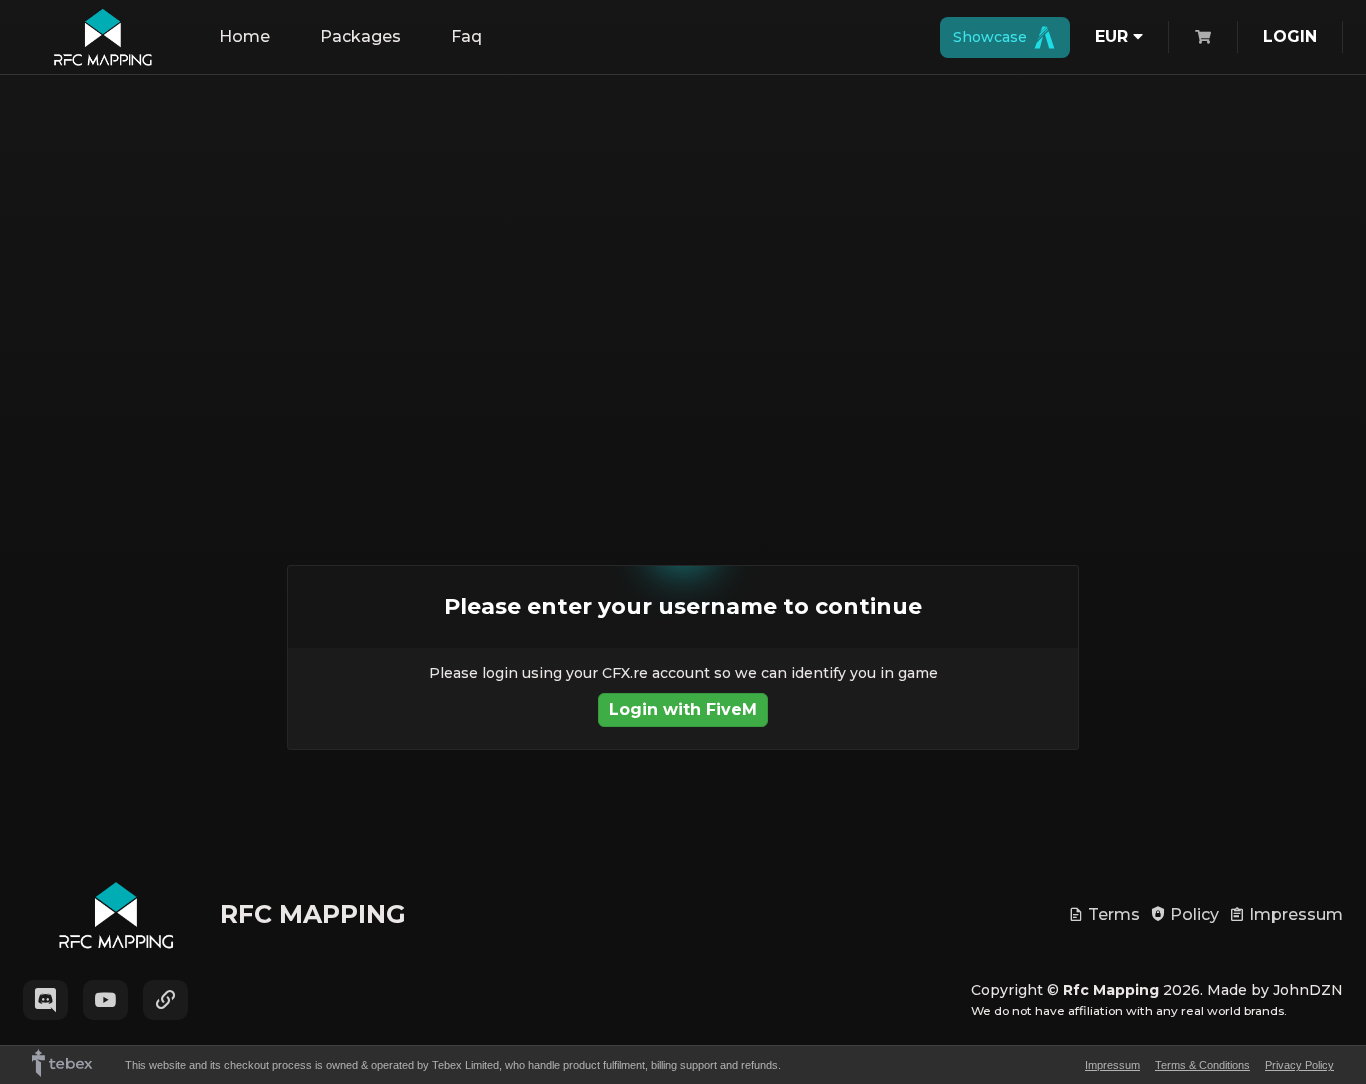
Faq (466, 36)
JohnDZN (1308, 990)
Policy (1192, 914)
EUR (1114, 36)
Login (1290, 36)
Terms (1112, 914)
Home (244, 36)
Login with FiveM (683, 709)
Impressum (1294, 914)
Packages (360, 36)
